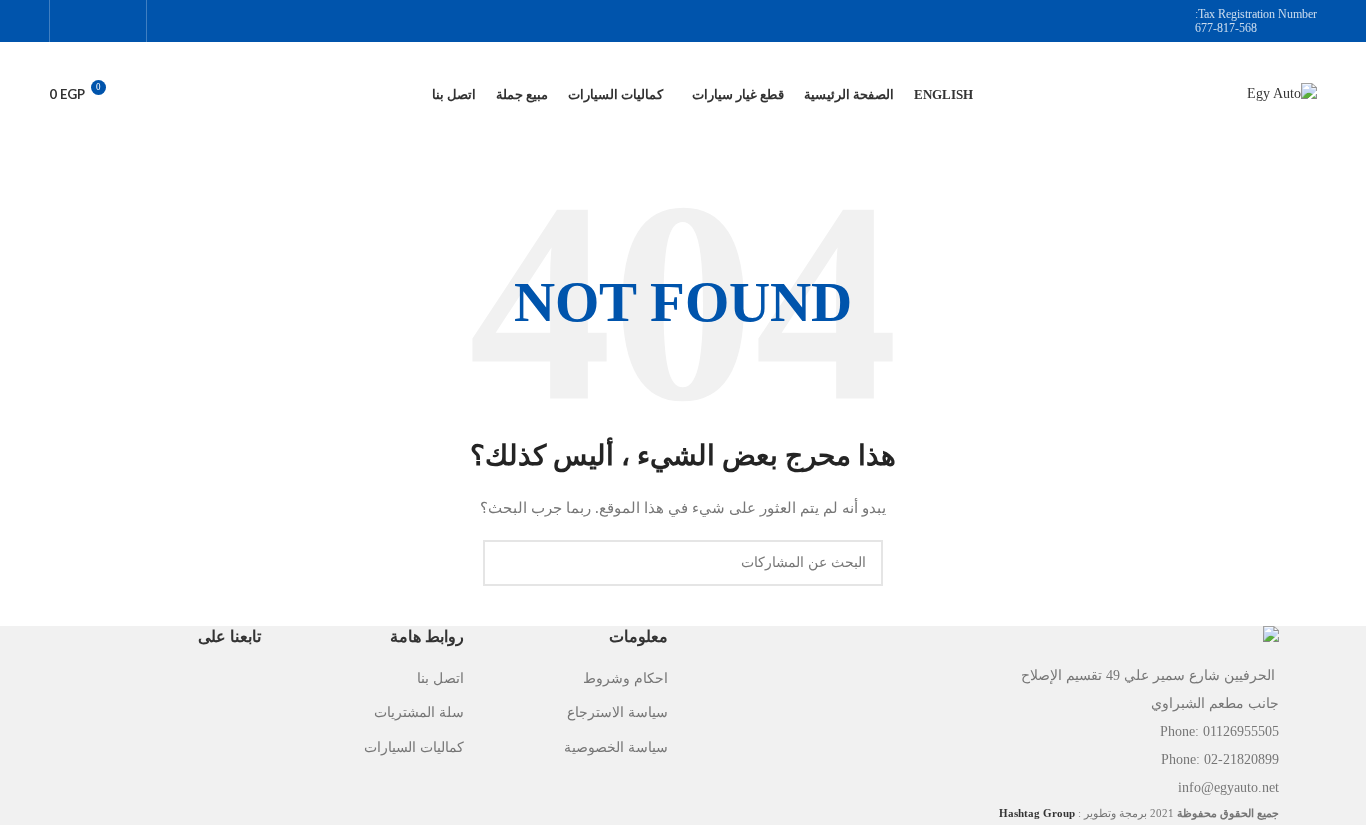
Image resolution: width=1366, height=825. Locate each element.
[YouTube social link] (72, 20)
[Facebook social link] (123, 20)
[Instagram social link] (97, 20)
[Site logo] (1282, 93)
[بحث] (144, 95)
